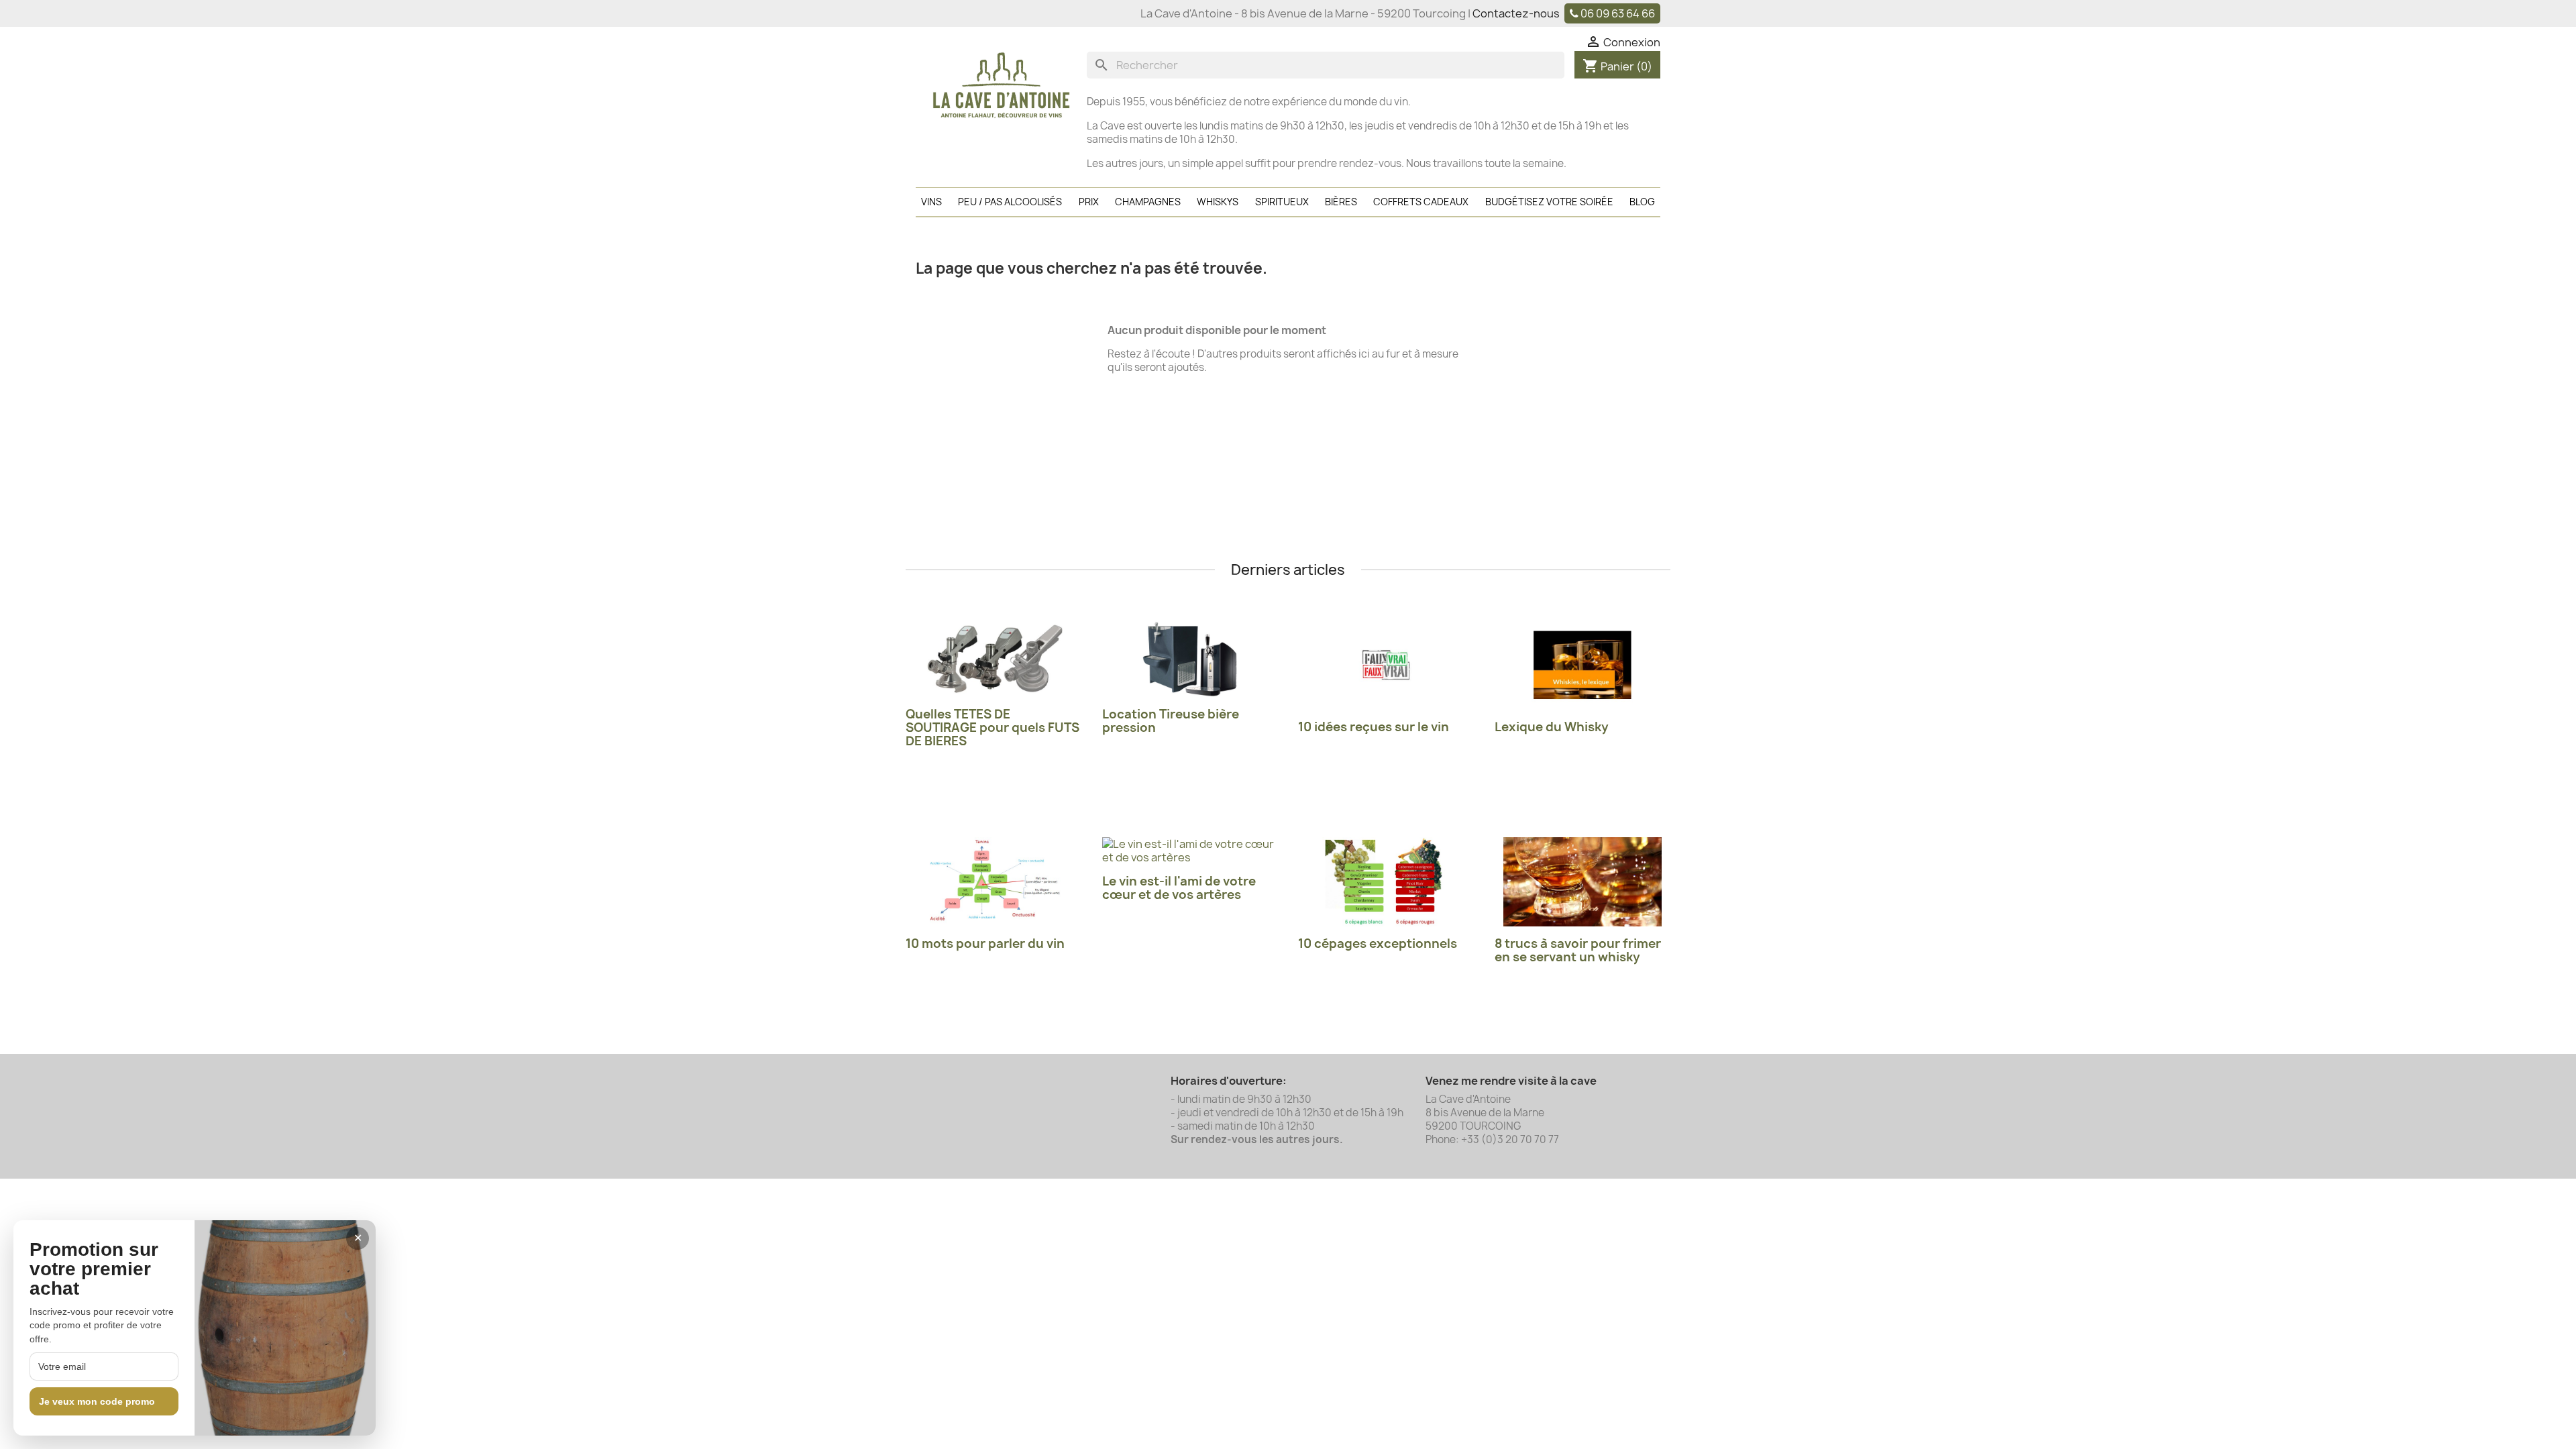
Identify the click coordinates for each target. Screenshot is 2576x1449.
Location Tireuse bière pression (1171, 721)
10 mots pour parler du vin (985, 944)
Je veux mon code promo (97, 1401)
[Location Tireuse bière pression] (1190, 659)
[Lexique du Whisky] (1583, 665)
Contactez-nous (1516, 13)
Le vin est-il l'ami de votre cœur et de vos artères (1179, 888)
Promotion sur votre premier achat (94, 1269)
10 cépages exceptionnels (1378, 944)
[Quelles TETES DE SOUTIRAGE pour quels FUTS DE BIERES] (994, 659)
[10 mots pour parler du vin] (994, 882)
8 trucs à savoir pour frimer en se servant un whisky (1578, 950)
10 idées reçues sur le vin (1374, 727)
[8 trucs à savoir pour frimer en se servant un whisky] (1583, 882)
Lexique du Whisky (1552, 727)
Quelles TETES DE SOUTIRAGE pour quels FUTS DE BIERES (992, 728)
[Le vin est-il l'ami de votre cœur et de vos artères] (1190, 851)
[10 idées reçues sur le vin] (1386, 665)
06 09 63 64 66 (1618, 13)
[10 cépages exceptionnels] (1386, 882)
